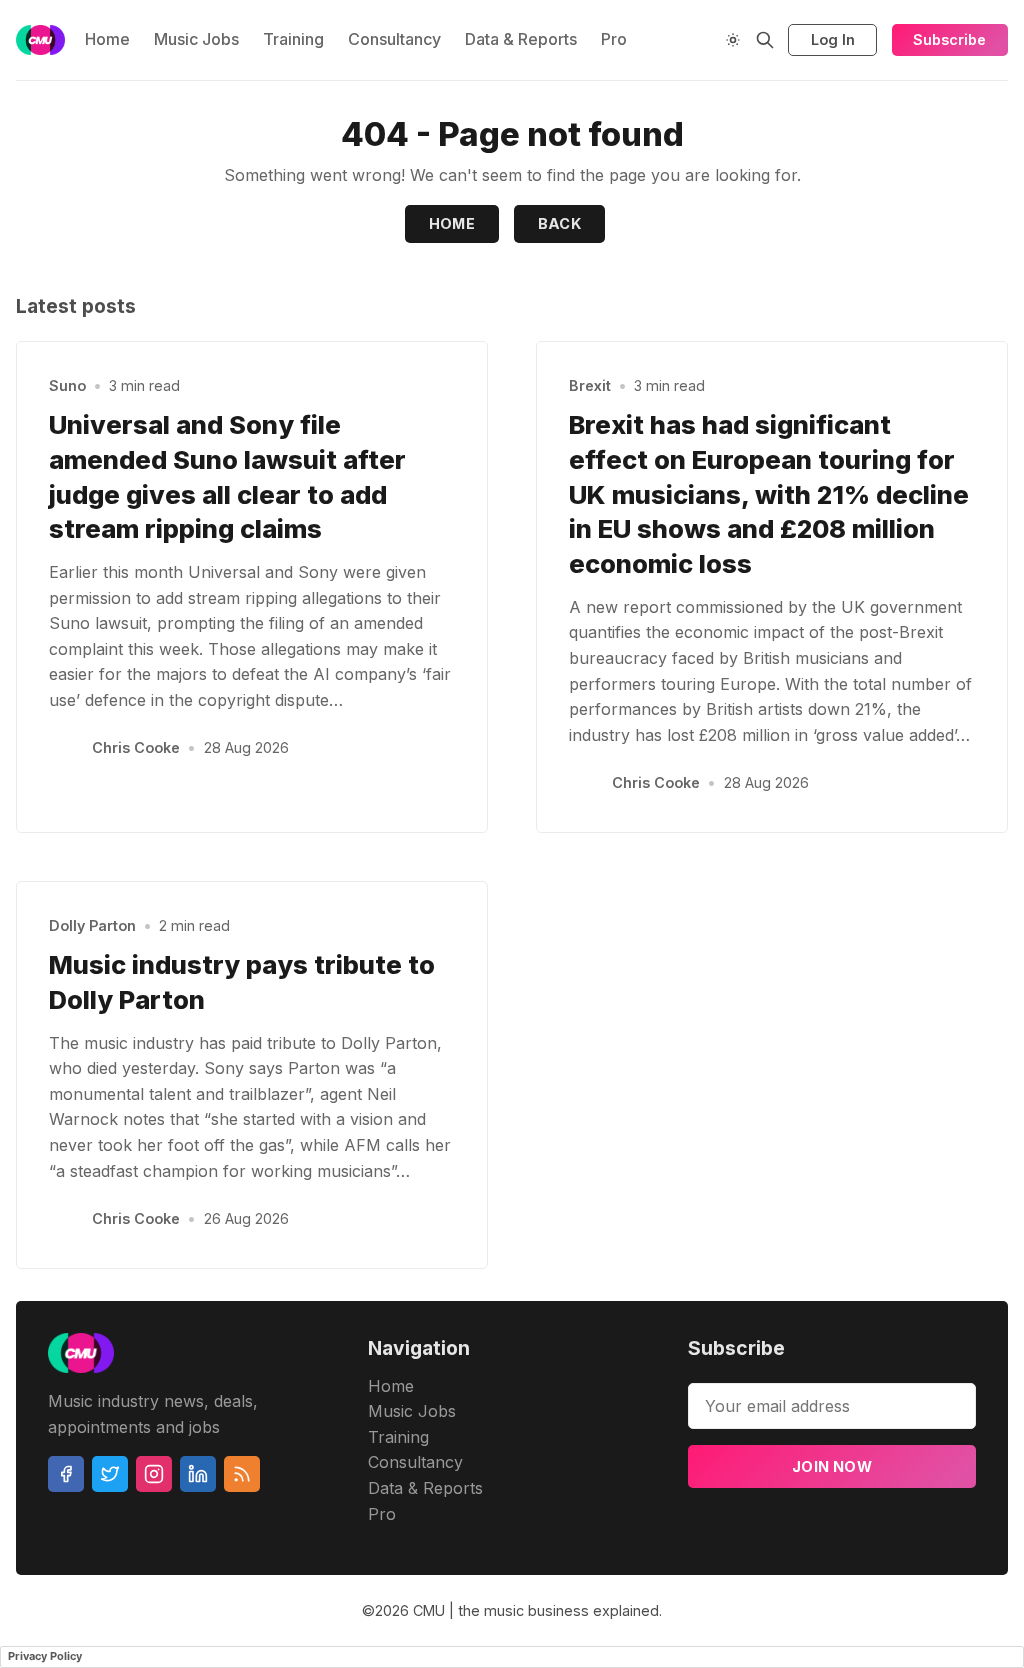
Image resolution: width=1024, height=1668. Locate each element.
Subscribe (949, 39)
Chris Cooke (136, 747)
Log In (833, 39)
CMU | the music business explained (536, 1610)
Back (560, 223)
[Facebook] (66, 1474)
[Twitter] (110, 1474)
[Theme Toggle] (733, 40)
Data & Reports (521, 39)
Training (293, 39)
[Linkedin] (198, 1474)
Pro (614, 39)
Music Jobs (196, 39)
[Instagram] (154, 1474)
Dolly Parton (92, 925)
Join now (832, 1466)
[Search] (765, 40)
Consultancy (394, 39)
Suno (67, 385)
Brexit (590, 385)
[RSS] (242, 1474)
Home (107, 39)
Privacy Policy (45, 1656)
